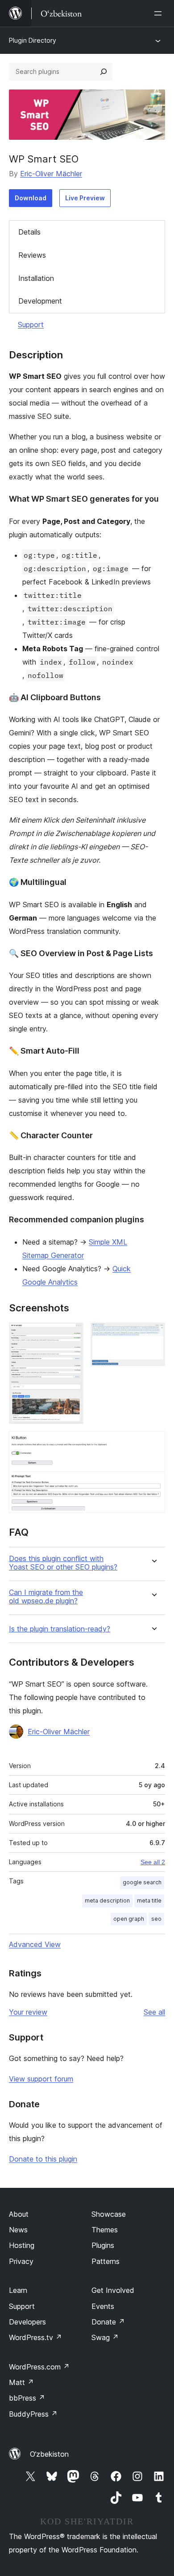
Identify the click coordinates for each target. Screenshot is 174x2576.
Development (40, 301)
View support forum (41, 2079)
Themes (105, 2230)
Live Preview (85, 198)
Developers (27, 2322)
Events (103, 2306)
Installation (36, 278)
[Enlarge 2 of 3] (153, 1335)
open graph (129, 1919)
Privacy (21, 2261)
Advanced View (35, 1944)
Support (31, 325)
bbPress (27, 2398)
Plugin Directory (33, 40)
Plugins (103, 2245)
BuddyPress (33, 2414)
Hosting (22, 2245)
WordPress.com (39, 2367)
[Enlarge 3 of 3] (153, 1443)
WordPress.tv (35, 2337)
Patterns (106, 2261)
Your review (28, 2012)
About (19, 2214)
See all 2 (153, 1862)
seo (156, 1919)
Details (29, 232)
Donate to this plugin (43, 2159)
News (18, 2230)
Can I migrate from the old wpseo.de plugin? (46, 1597)
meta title (149, 1901)
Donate (108, 2322)
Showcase (109, 2214)
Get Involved (113, 2290)
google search (142, 1882)
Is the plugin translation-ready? (60, 1629)
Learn (18, 2290)
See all (154, 2012)
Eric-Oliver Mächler (51, 174)
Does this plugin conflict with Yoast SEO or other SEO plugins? (63, 1563)
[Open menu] (160, 13)
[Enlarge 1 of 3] (71, 1335)
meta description (107, 1901)
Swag (105, 2337)
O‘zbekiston (49, 2454)
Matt (21, 2382)
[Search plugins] (104, 72)
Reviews (32, 255)
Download (31, 198)
